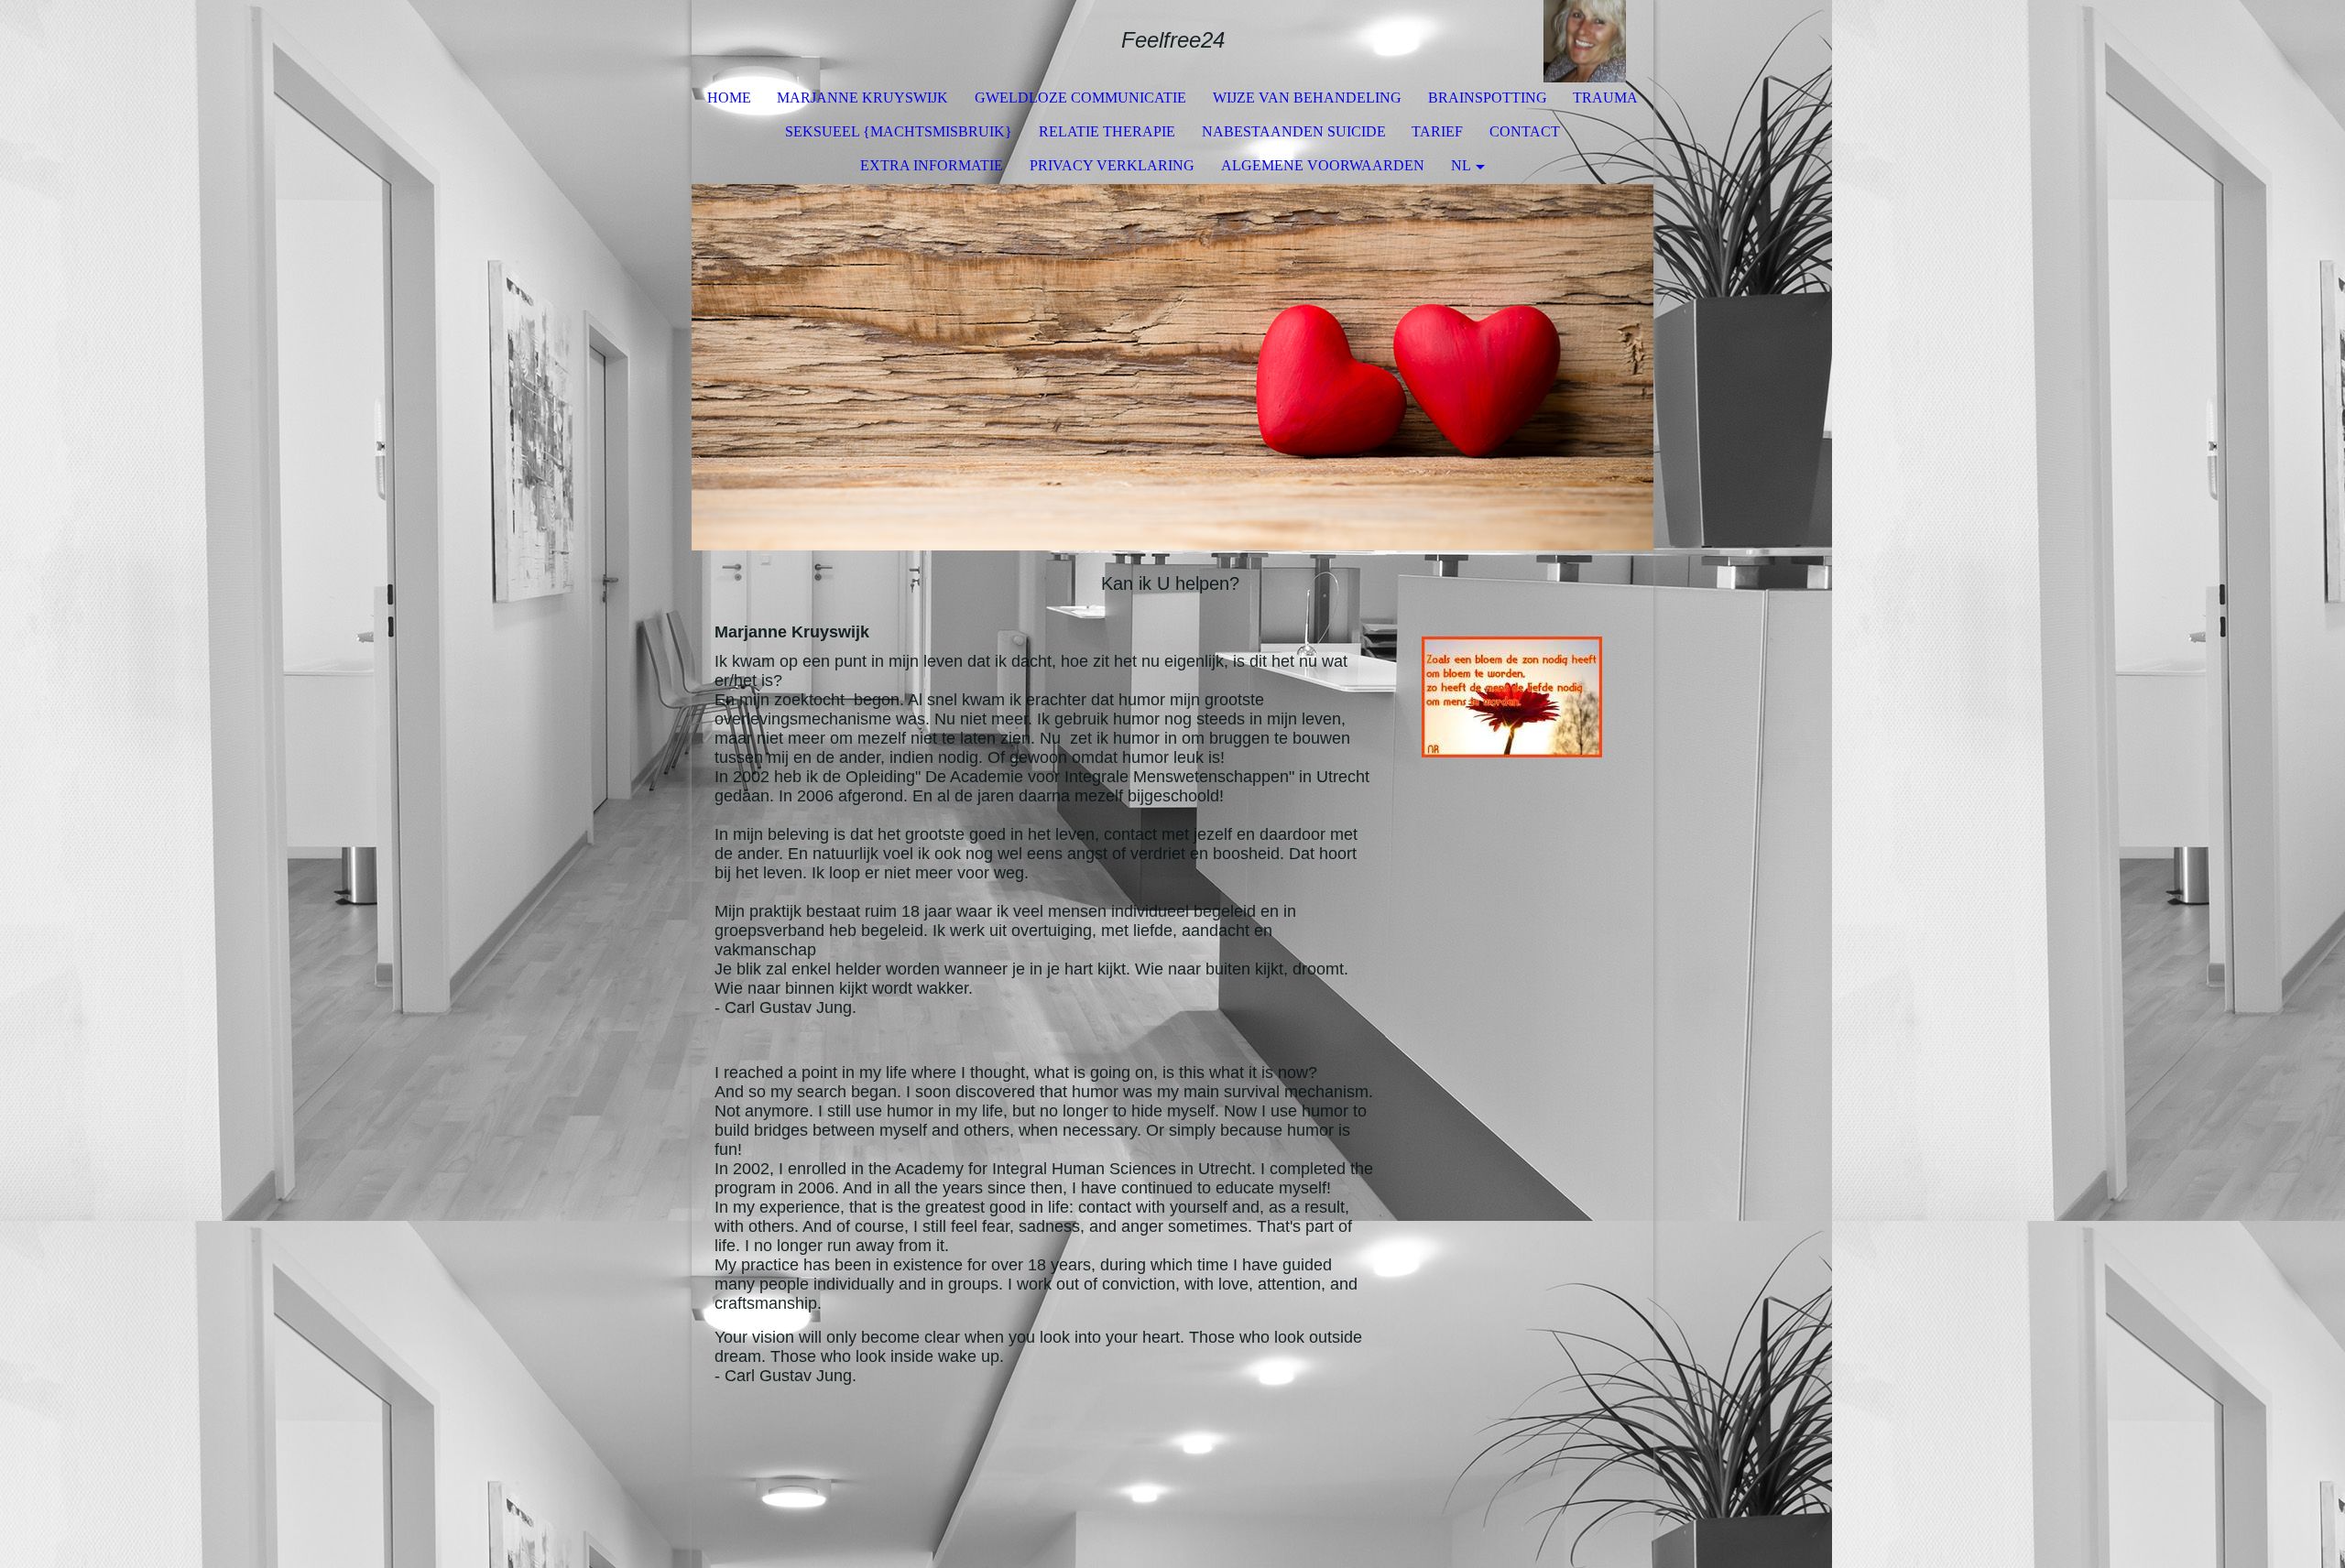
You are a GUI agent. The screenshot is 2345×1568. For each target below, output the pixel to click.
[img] (1585, 41)
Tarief (1437, 131)
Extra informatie (932, 165)
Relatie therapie (1107, 131)
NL (1461, 165)
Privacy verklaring (1112, 165)
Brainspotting (1488, 98)
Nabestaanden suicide (1294, 131)
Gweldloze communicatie (1080, 98)
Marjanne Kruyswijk (862, 98)
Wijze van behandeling (1307, 98)
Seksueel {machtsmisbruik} (899, 131)
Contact (1525, 131)
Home (729, 98)
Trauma (1605, 98)
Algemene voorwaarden (1323, 165)
